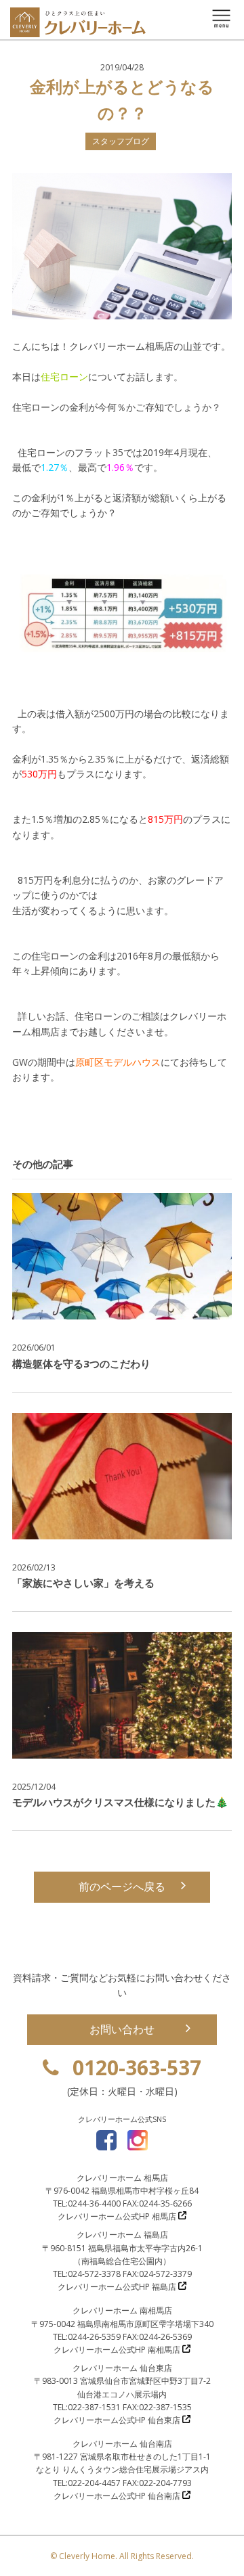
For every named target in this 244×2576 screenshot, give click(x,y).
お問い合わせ (122, 2029)
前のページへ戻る (122, 1886)
